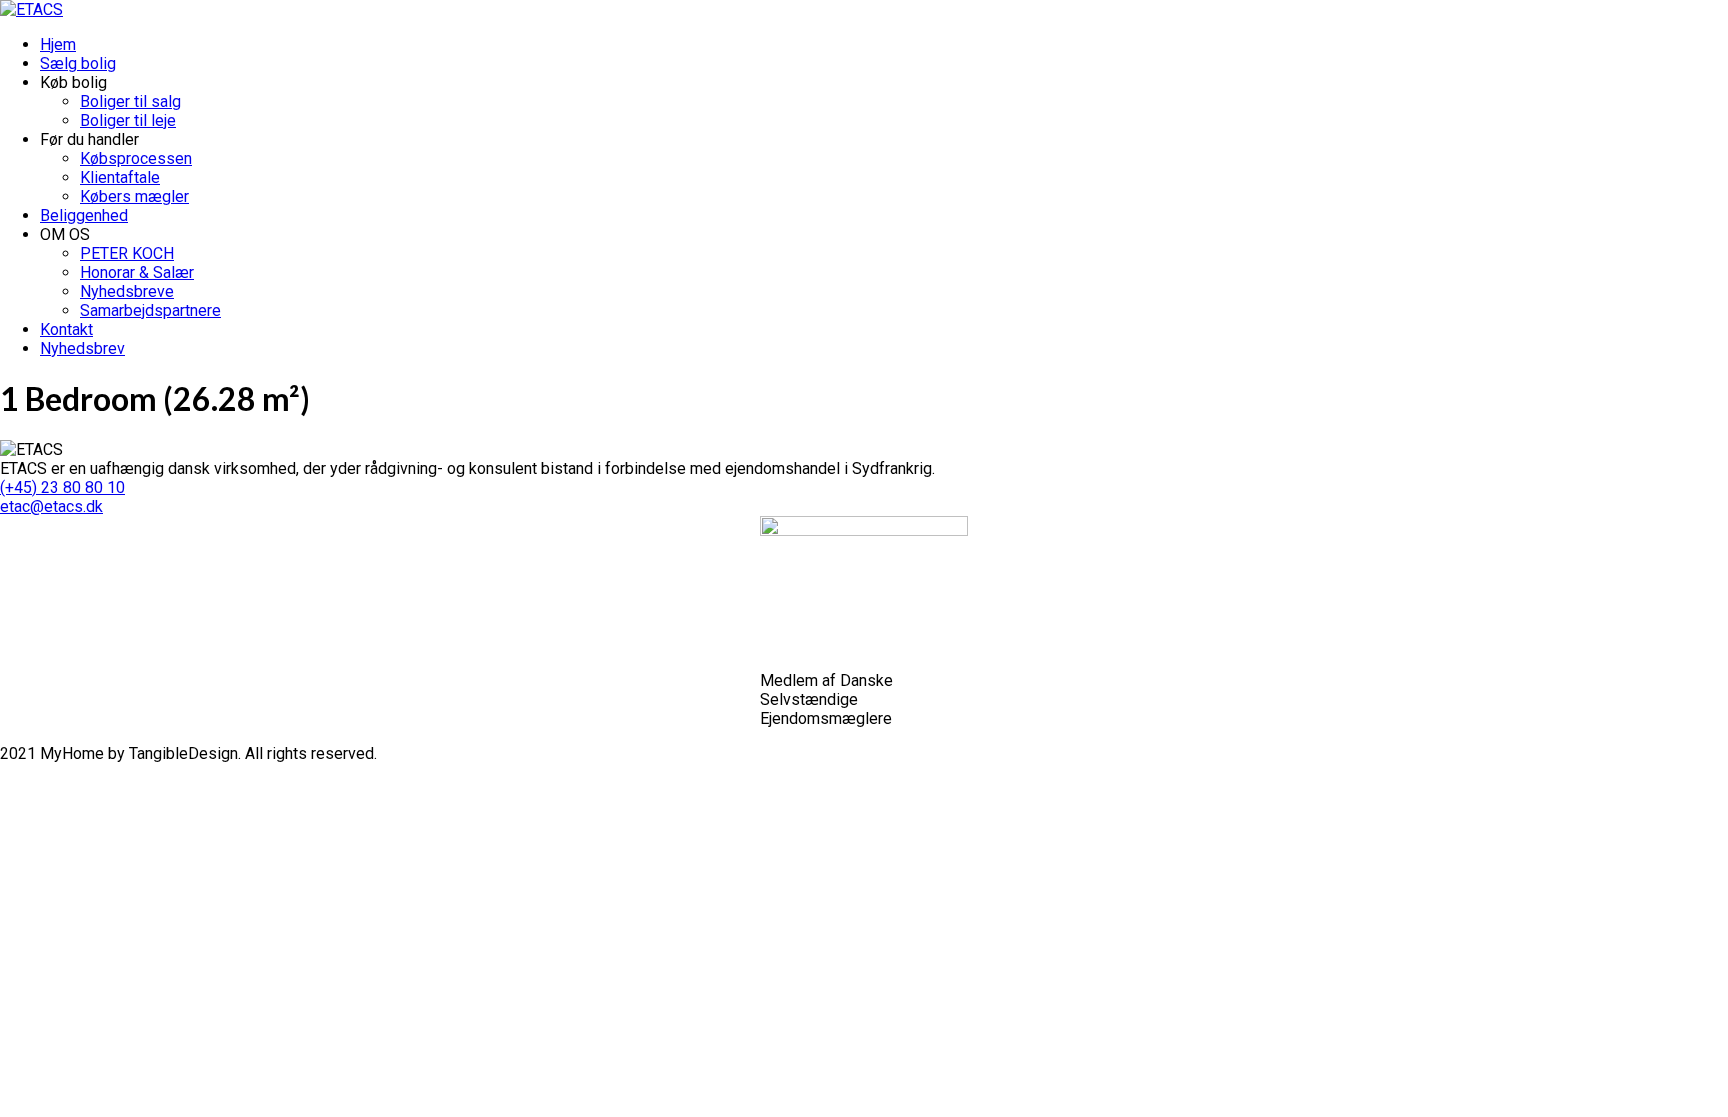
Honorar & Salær (137, 272)
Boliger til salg (130, 101)
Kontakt (66, 329)
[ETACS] (31, 9)
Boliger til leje (128, 120)
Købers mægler (134, 196)
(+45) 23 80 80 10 (62, 487)
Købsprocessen (136, 158)
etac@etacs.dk (51, 506)
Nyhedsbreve (127, 291)
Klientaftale (120, 177)
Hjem (58, 44)
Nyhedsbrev (82, 348)
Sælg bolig (78, 63)
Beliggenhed (84, 215)
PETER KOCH (127, 253)
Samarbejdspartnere (150, 310)
